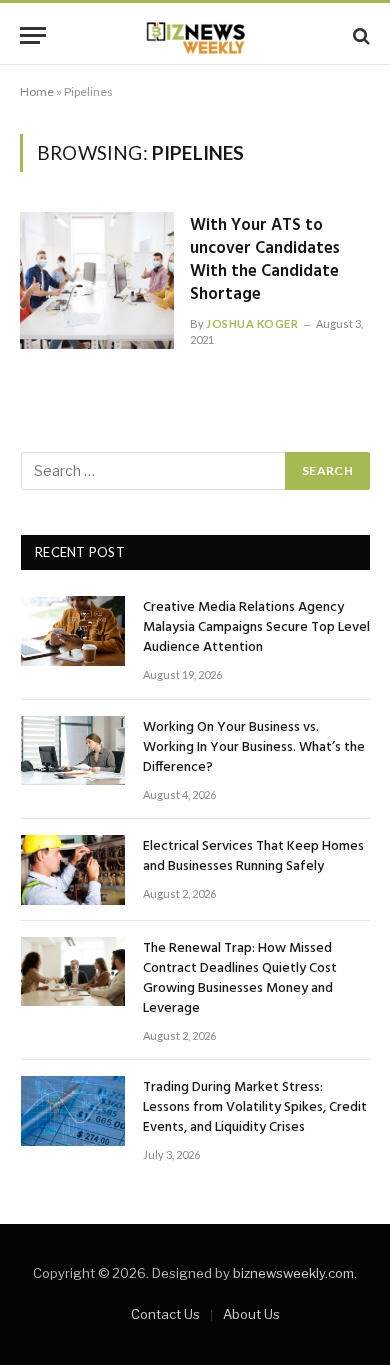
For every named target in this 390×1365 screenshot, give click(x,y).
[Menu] (33, 35)
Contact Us (165, 1314)
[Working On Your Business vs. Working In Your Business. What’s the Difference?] (73, 750)
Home (37, 91)
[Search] (359, 35)
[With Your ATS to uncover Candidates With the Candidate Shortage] (97, 280)
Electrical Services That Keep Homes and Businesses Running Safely (253, 856)
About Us (251, 1314)
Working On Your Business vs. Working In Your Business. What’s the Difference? (254, 747)
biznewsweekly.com (293, 1273)
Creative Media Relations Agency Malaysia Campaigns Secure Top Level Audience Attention (256, 627)
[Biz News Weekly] (195, 35)
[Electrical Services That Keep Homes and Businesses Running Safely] (73, 869)
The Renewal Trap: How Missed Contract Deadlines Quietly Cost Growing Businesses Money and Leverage (240, 978)
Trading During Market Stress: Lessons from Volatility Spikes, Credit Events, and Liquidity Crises (255, 1107)
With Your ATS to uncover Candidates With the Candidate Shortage (265, 260)
